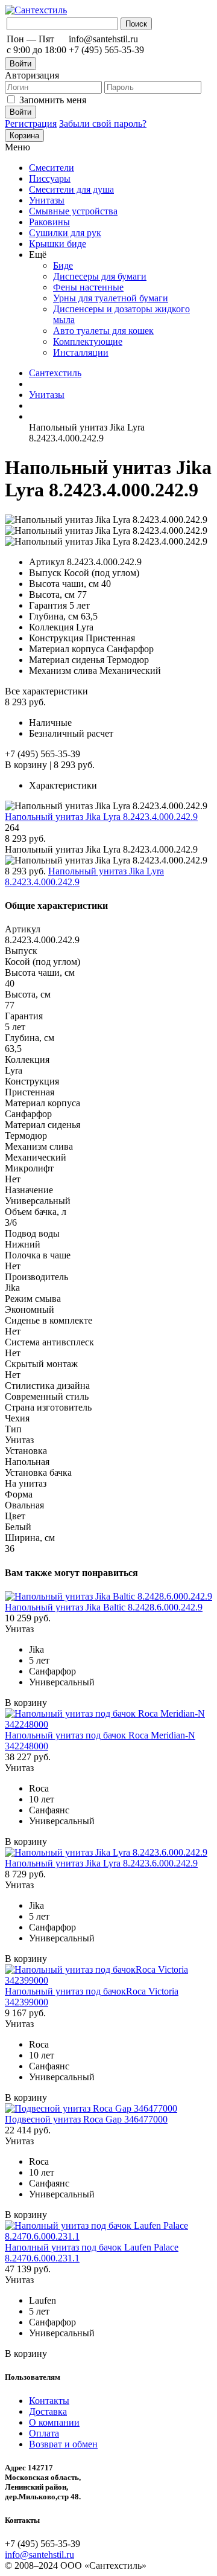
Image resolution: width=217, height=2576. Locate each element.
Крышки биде (58, 244)
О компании (54, 2422)
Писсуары (50, 178)
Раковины (49, 222)
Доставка (48, 2411)
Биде (63, 265)
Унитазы (47, 200)
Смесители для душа (71, 189)
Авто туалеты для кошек (103, 331)
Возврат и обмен (63, 2444)
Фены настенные (88, 287)
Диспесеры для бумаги (100, 276)
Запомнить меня (53, 100)
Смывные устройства (73, 211)
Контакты (49, 2401)
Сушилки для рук (65, 233)
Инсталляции (81, 352)
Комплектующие (88, 341)
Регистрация (31, 123)
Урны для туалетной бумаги (111, 298)
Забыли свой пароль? (103, 123)
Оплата (44, 2433)
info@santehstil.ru (39, 2555)
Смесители (52, 168)
